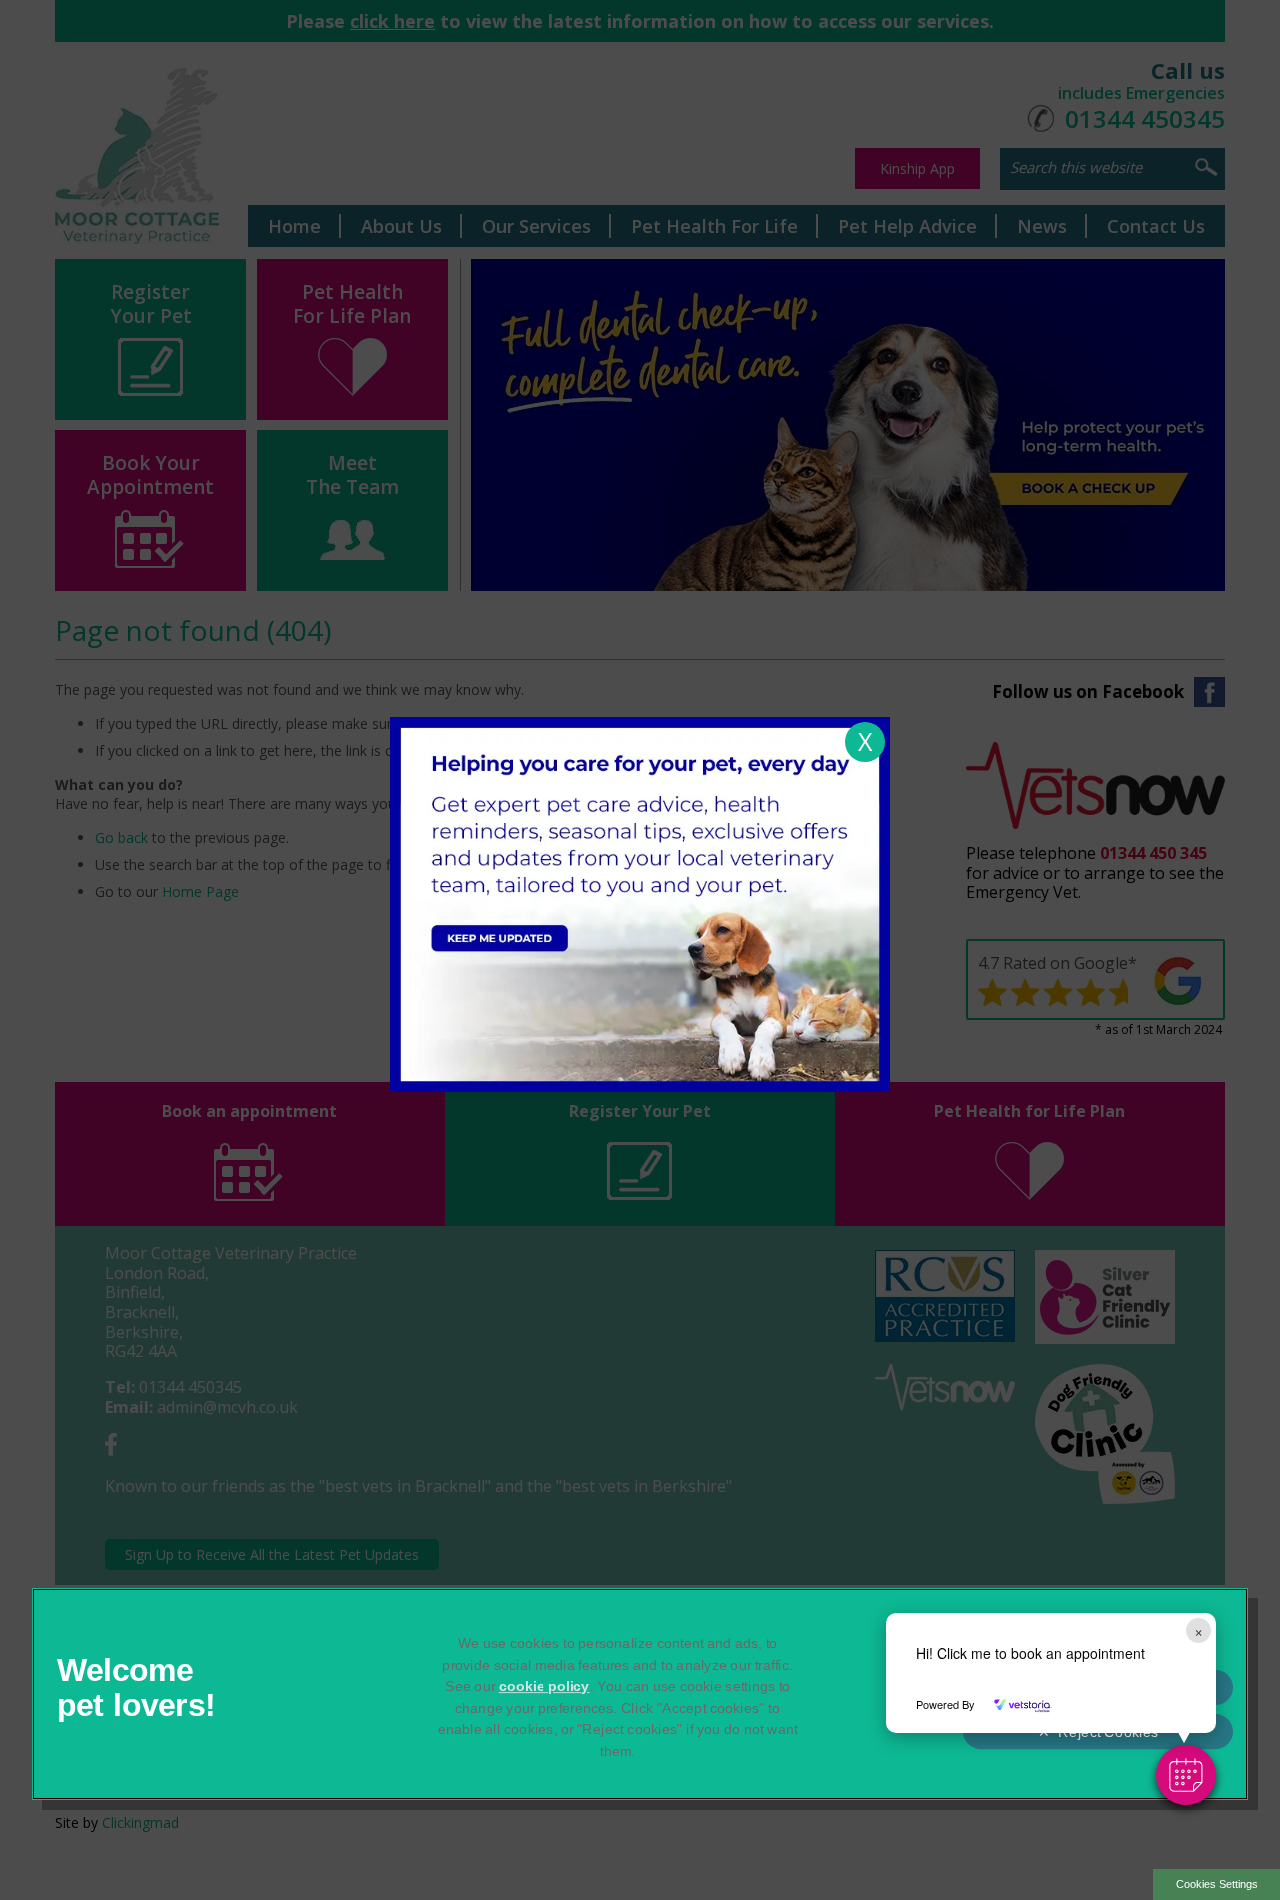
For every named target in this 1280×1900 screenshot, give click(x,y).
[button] (1186, 1775)
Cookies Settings (1217, 1884)
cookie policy (544, 1686)
